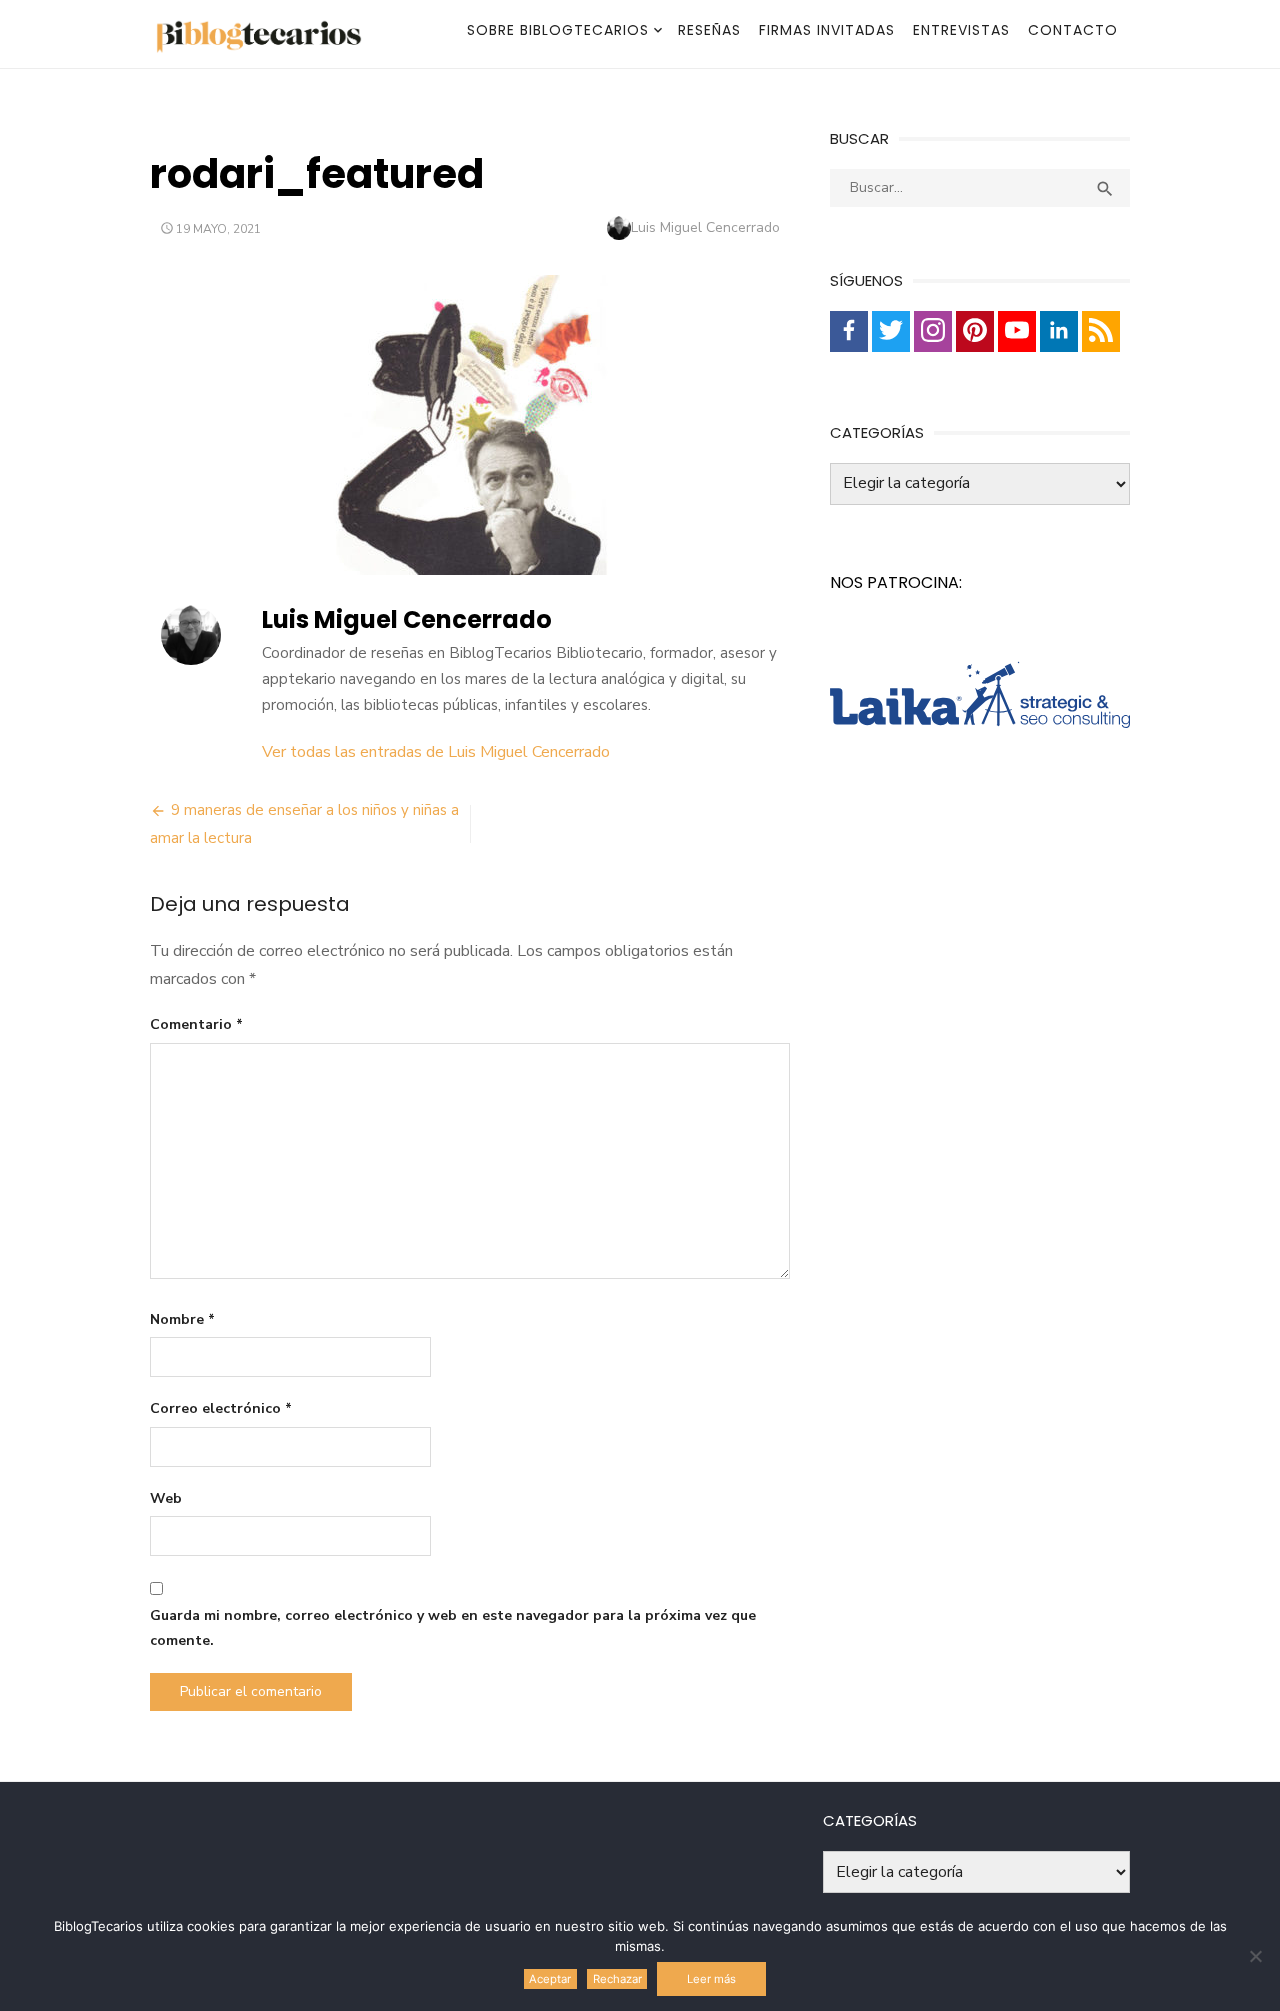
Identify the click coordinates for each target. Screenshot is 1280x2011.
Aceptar (550, 1979)
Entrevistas (961, 30)
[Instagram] (933, 331)
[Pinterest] (975, 331)
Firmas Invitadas (827, 30)
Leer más (711, 1979)
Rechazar (617, 1979)
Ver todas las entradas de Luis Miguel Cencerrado (436, 752)
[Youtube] (1017, 331)
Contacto (1073, 30)
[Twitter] (891, 331)
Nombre (182, 1319)
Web (166, 1498)
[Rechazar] (1255, 1956)
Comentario (196, 1024)
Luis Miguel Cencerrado (705, 227)
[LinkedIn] (1059, 331)
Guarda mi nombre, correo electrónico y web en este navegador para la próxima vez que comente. (453, 1628)
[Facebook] (849, 331)
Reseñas (709, 30)
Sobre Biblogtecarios (558, 30)
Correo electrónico (221, 1408)
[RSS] (1101, 331)
